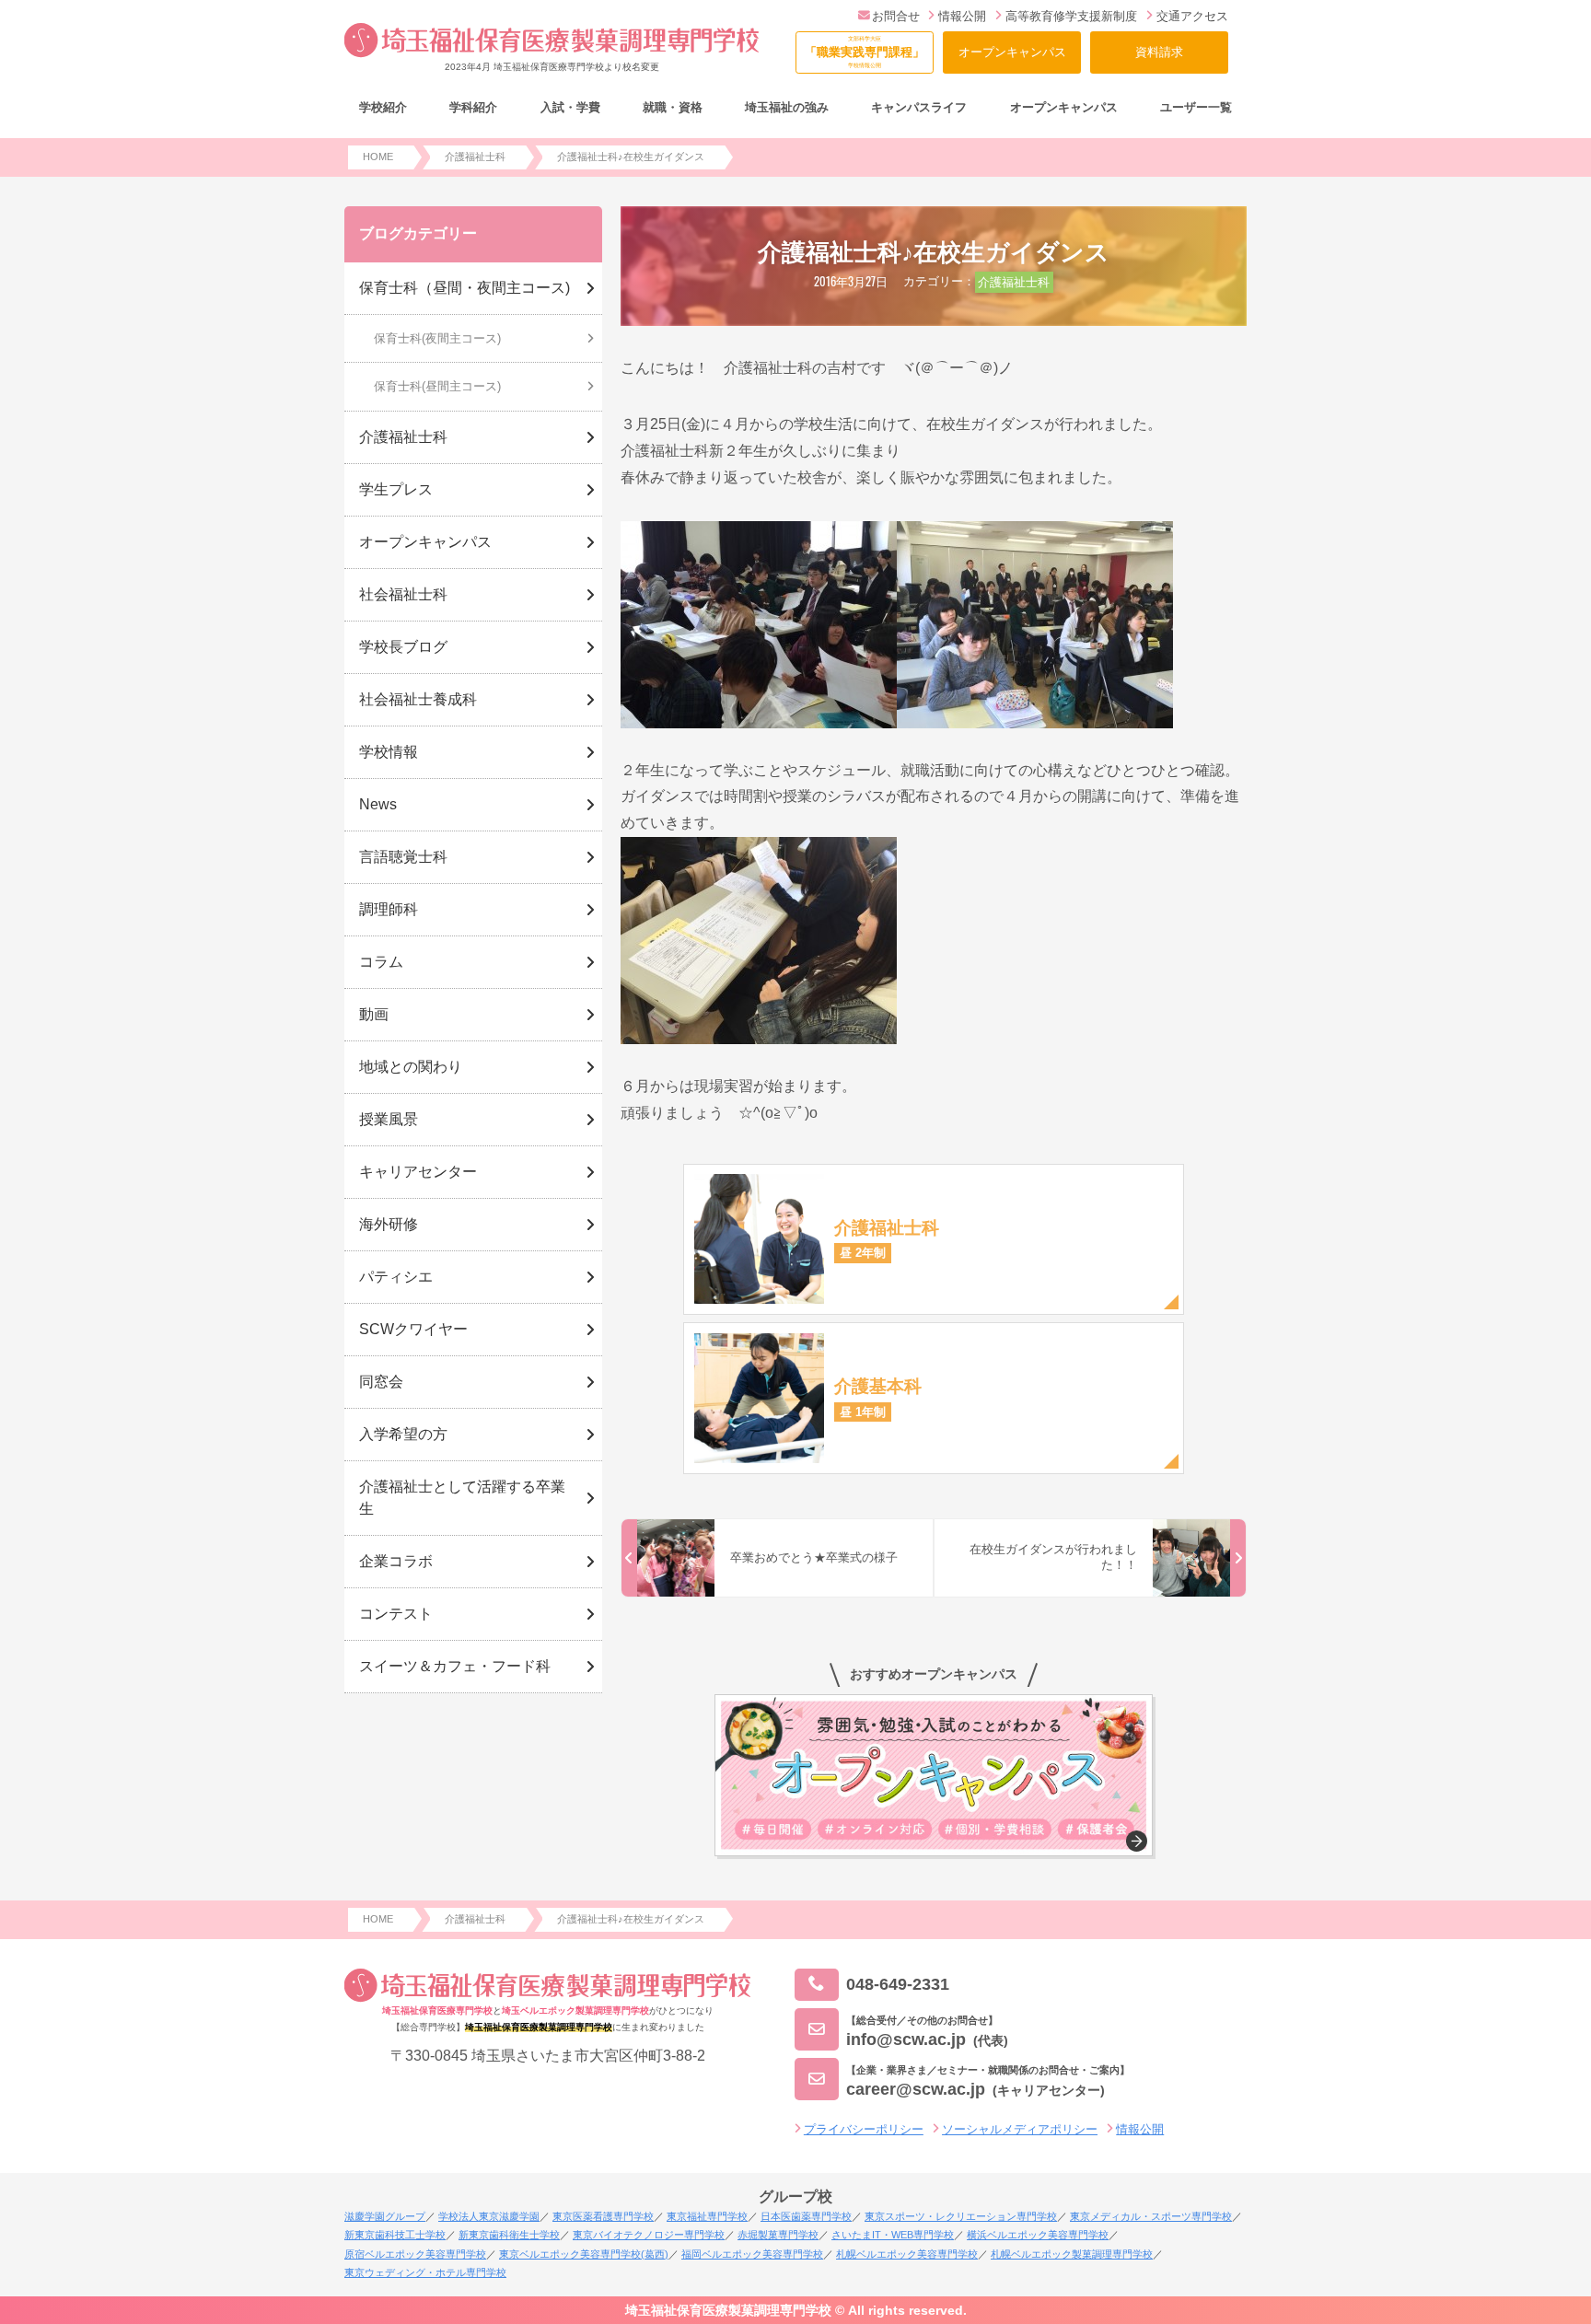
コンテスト (396, 1614)
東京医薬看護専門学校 (603, 2216)
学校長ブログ (403, 647)
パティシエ (396, 1277)
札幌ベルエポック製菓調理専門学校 (1072, 2254)
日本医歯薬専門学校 (806, 2216)
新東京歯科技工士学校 (395, 2235)
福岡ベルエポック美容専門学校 (752, 2254)
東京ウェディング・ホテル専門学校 (425, 2272)
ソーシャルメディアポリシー (1020, 2129)
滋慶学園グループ (385, 2216)
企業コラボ (396, 1561)
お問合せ (896, 16)
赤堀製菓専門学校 (778, 2235)
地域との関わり (411, 1067)
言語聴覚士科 (403, 857)
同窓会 (381, 1382)
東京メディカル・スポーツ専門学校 (1151, 2216)
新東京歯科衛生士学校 (509, 2235)
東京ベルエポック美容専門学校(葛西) (584, 2254)
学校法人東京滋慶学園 (489, 2216)
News (378, 804)
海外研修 (389, 1224)
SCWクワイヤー (413, 1329)
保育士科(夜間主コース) (437, 338)
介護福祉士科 (1014, 282)
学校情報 (389, 752)
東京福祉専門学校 (707, 2216)
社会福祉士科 (403, 594)
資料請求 (1159, 52)
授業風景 (389, 1119)
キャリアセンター (418, 1172)
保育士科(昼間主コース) (437, 386)
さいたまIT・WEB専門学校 (893, 2235)
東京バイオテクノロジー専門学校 (649, 2235)
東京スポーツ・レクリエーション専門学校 (961, 2216)
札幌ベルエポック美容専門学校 (907, 2254)
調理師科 (389, 909)
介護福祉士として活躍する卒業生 (462, 1498)
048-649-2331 (898, 1984)
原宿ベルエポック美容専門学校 (415, 2254)
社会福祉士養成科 (418, 699)
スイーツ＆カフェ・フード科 (455, 1666)
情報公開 (962, 16)
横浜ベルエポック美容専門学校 (1038, 2235)
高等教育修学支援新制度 (1071, 16)
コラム (381, 962)
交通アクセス (1192, 16)
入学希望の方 (403, 1434)
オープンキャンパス (1012, 52)
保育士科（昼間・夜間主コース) (465, 288)
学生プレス (396, 489)
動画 (374, 1014)
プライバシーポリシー (864, 2129)
